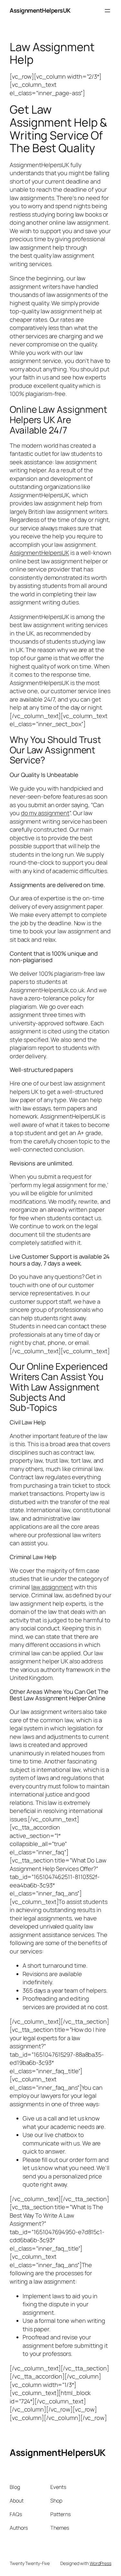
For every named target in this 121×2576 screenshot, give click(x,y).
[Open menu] (107, 11)
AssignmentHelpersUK (40, 10)
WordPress (101, 2563)
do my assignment (45, 813)
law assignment (52, 1587)
